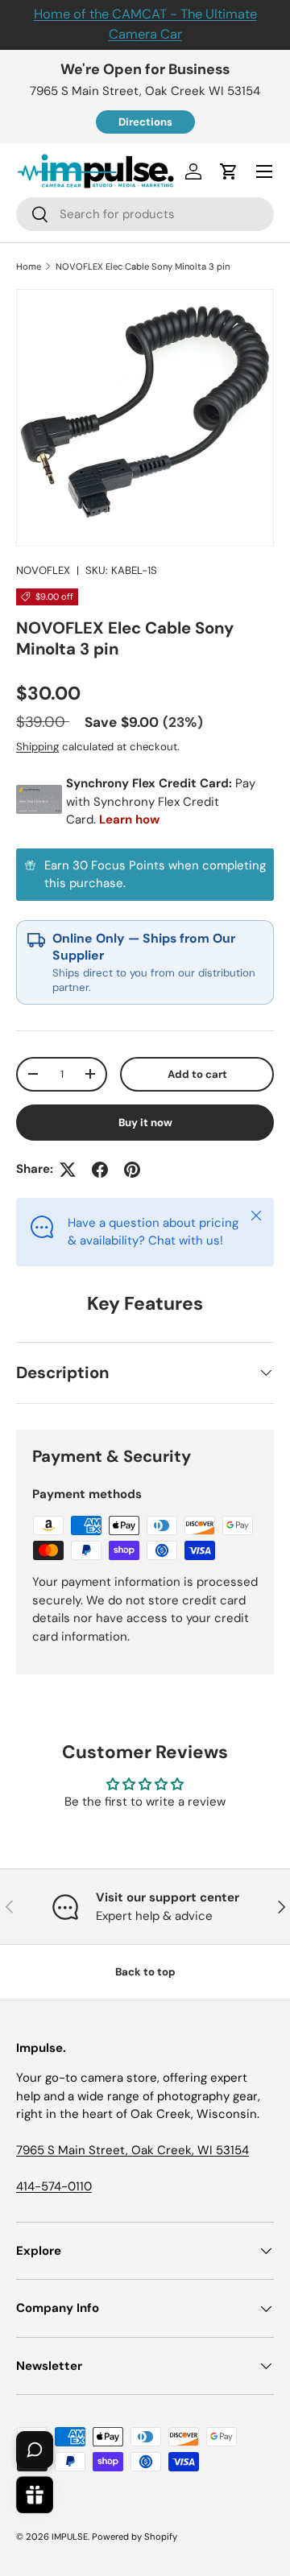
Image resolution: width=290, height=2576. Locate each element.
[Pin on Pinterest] (132, 1170)
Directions (145, 122)
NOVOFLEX (43, 570)
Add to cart (197, 1074)
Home (29, 266)
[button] (229, 171)
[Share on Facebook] (100, 1170)
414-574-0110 (54, 2186)
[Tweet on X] (68, 1170)
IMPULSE (70, 2537)
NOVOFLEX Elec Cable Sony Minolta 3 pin (143, 266)
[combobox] (145, 214)
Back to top (145, 1972)
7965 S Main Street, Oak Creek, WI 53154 (133, 2150)
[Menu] (264, 171)
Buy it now (145, 1123)
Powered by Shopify (135, 2537)
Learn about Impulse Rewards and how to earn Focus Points (145, 875)
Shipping (37, 747)
